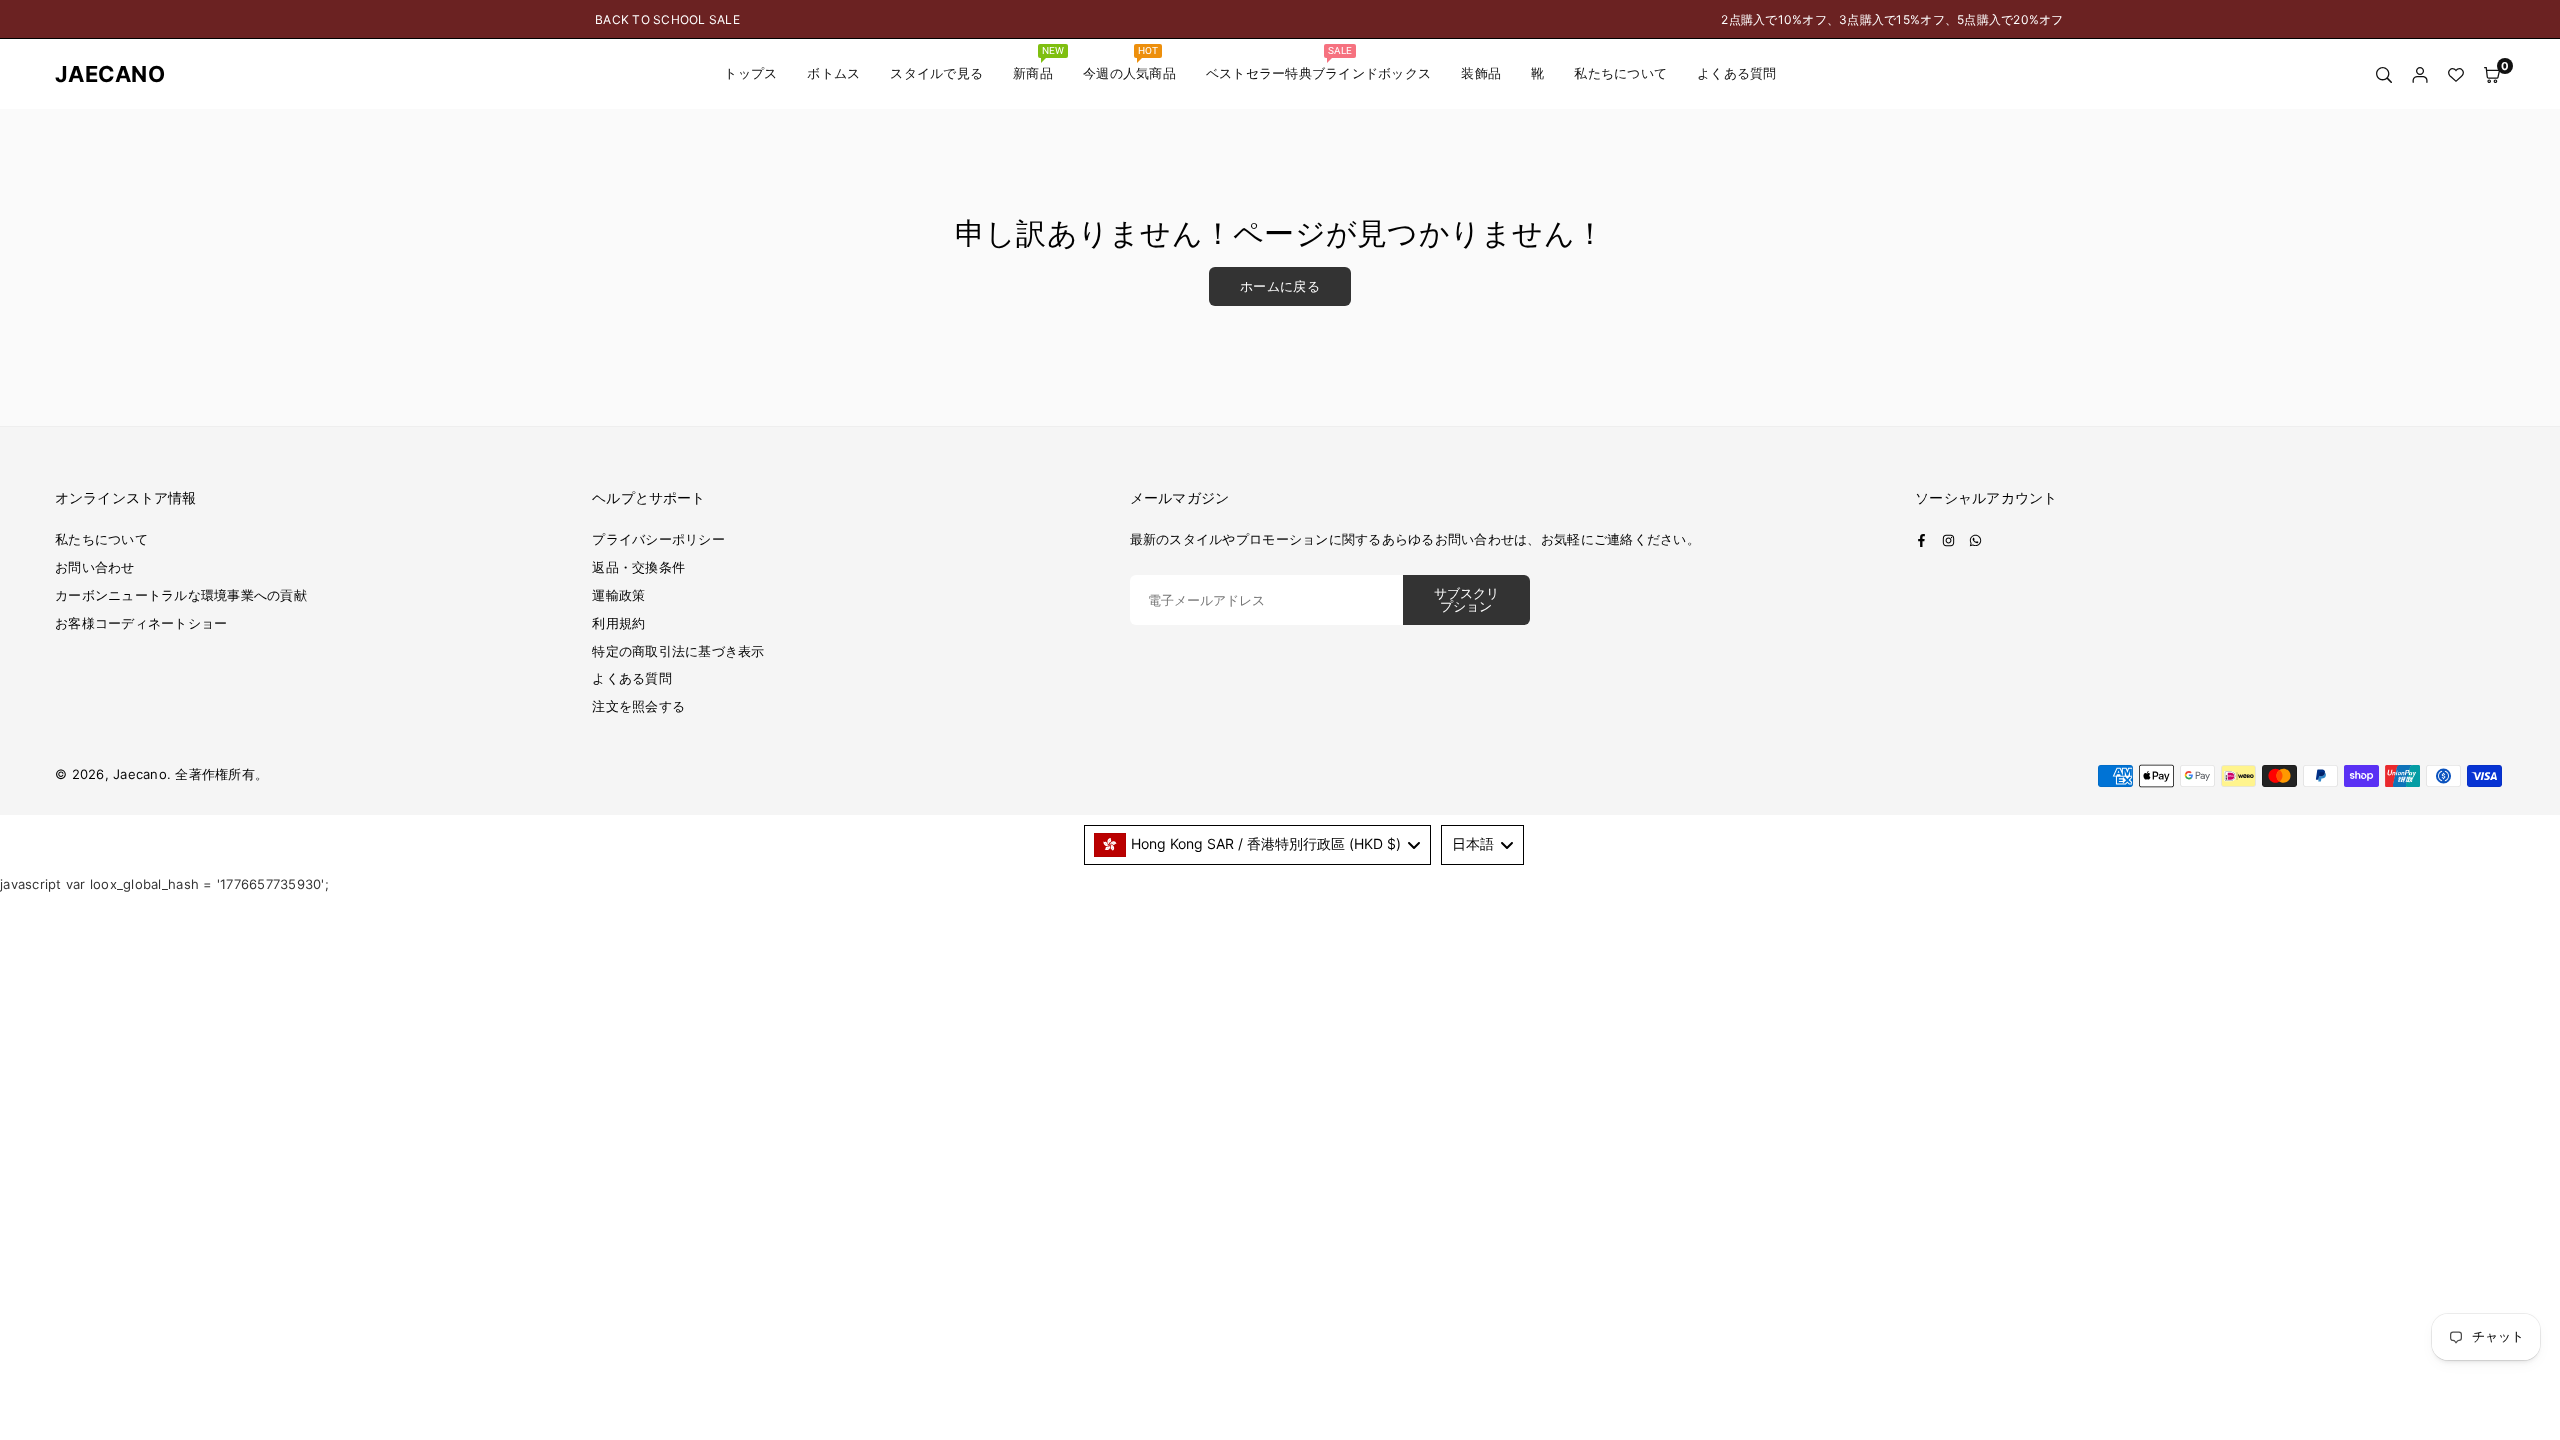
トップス (750, 73)
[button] (2492, 74)
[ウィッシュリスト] (2456, 74)
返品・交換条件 (638, 567)
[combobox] (1258, 845)
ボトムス (833, 73)
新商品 (1038, 63)
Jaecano (95, 74)
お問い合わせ (95, 567)
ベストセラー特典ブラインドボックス (1318, 63)
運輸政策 (618, 595)
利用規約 (618, 623)
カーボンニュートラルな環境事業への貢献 (181, 595)
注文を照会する (638, 706)
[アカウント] (2420, 74)
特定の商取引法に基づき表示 (678, 651)
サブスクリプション (1466, 600)
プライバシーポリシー (658, 539)
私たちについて (1620, 73)
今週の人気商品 (1129, 63)
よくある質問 (1737, 73)
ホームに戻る (1280, 286)
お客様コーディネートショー (141, 623)
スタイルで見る (936, 73)
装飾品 (1481, 73)
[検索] (2384, 74)
